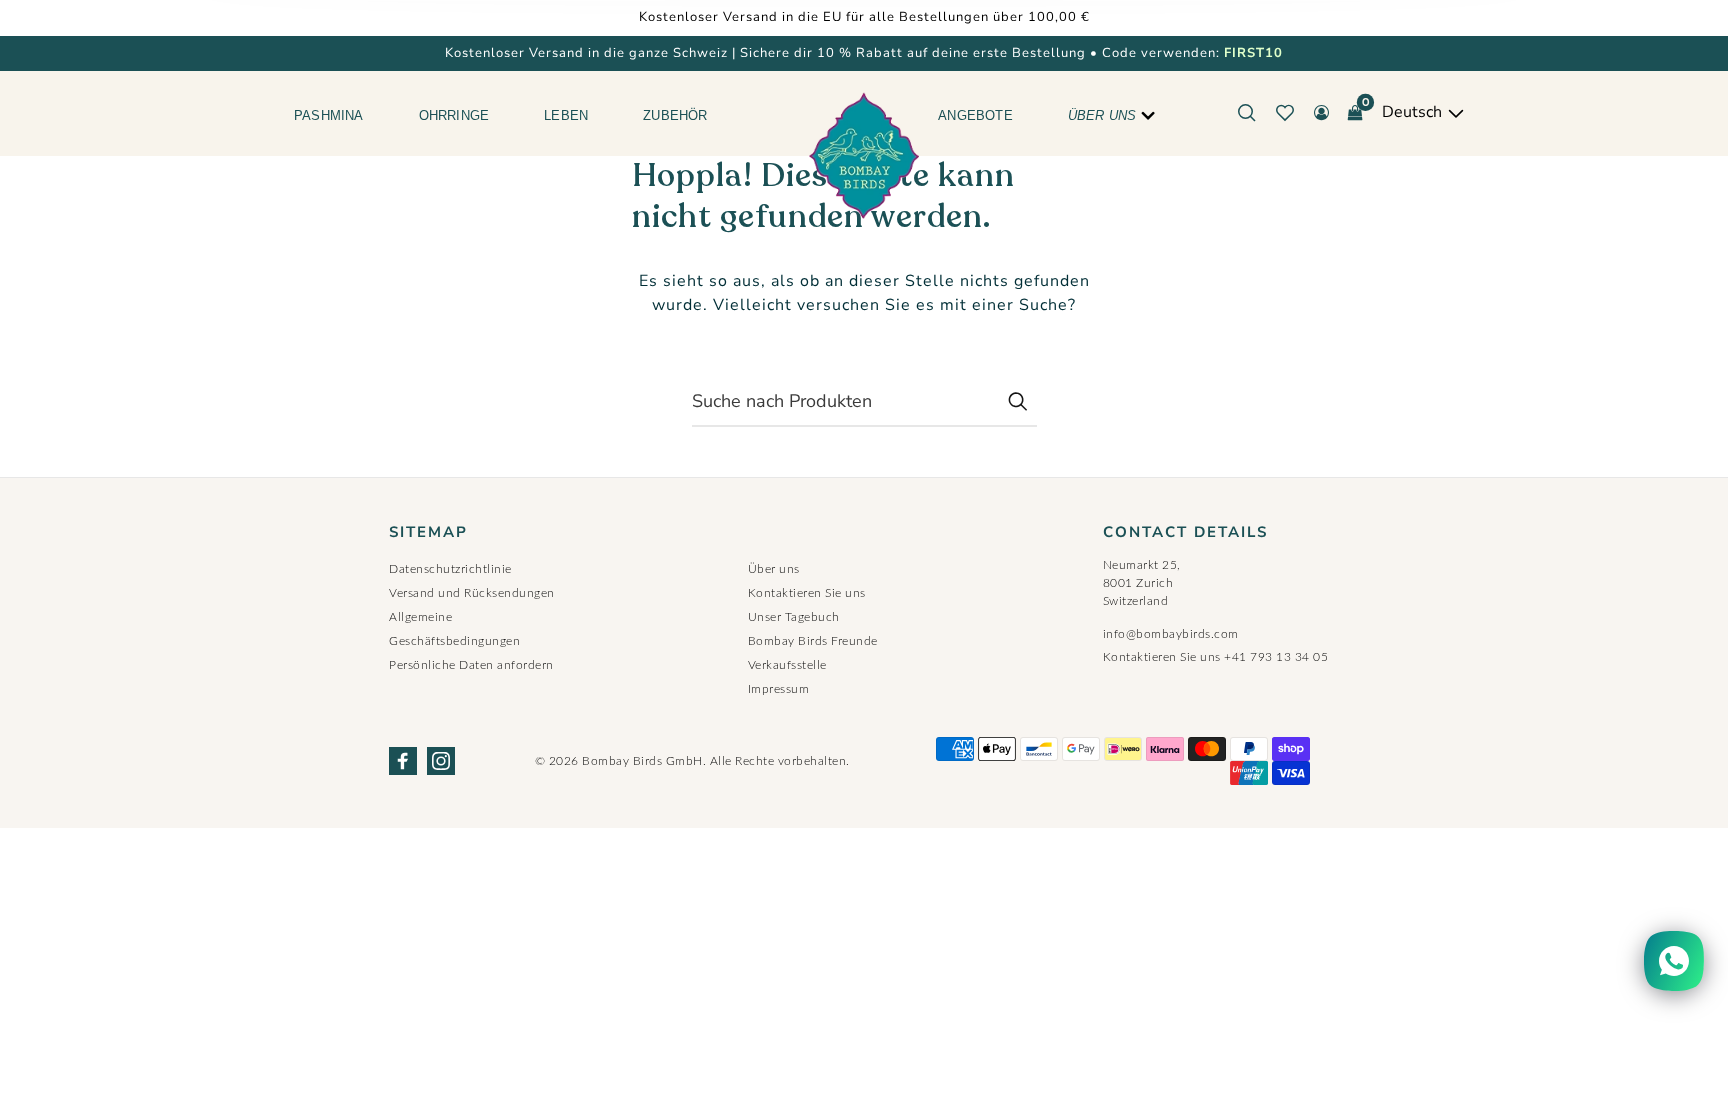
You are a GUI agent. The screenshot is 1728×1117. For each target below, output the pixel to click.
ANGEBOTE (975, 115)
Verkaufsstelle (787, 665)
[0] (1355, 113)
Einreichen (1017, 401)
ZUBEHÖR (675, 115)
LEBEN (566, 115)
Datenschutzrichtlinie (450, 569)
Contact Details (1185, 532)
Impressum (779, 689)
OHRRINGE (454, 115)
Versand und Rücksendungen (472, 593)
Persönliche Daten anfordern (471, 665)
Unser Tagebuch (794, 617)
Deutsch (1414, 112)
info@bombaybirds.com (1171, 634)
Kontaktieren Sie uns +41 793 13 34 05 (1216, 657)
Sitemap (428, 532)
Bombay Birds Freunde (813, 641)
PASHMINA (329, 115)
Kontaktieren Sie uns (807, 593)
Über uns (1102, 115)
